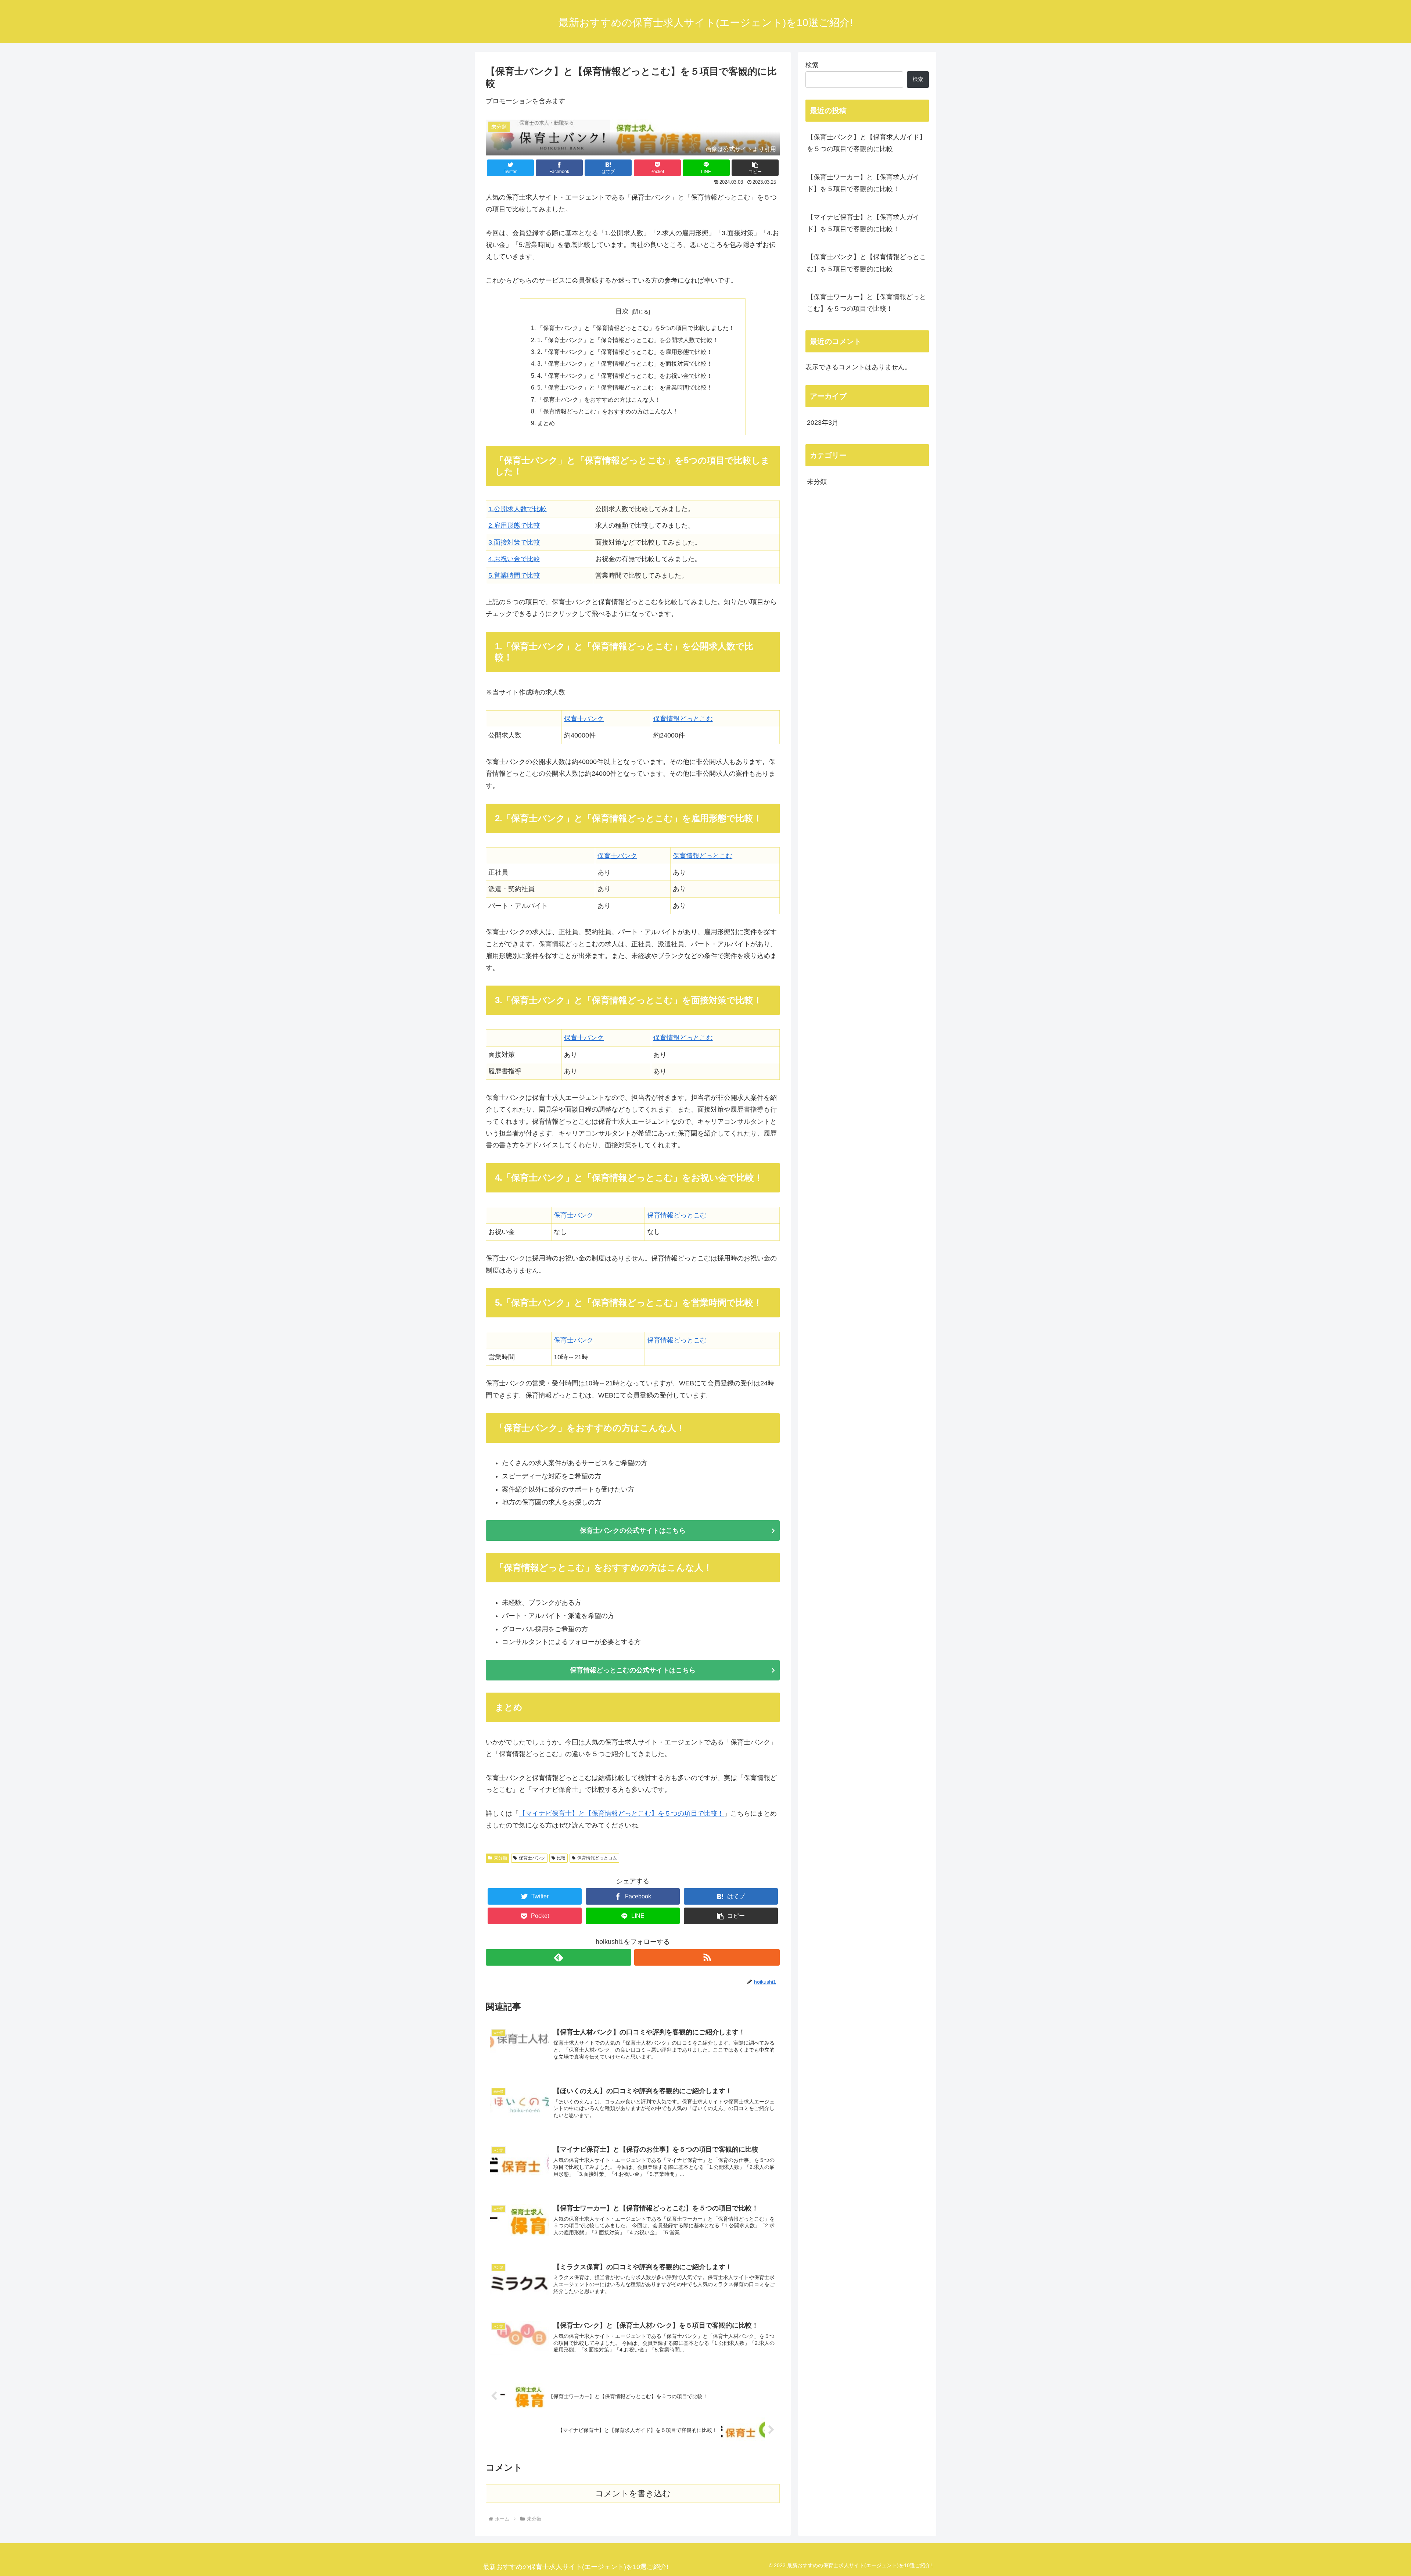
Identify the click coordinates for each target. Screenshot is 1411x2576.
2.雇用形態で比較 (514, 525)
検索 (812, 65)
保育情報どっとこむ (683, 719)
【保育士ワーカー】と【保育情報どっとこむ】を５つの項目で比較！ (866, 303)
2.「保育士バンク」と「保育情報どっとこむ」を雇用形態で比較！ (625, 352)
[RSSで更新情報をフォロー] (707, 1957)
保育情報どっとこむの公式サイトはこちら (633, 1670)
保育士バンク (584, 719)
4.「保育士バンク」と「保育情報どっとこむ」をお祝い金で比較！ (625, 376)
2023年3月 (823, 423)
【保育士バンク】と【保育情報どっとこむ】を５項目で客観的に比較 (866, 263)
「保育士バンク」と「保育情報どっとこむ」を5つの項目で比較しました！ (636, 328)
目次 (622, 311)
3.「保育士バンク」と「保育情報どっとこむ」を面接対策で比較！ (625, 363)
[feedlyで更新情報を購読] (559, 1957)
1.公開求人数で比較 (518, 509)
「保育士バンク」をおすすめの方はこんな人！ (599, 399)
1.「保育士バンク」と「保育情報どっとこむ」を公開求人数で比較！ (628, 340)
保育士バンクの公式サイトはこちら (633, 1531)
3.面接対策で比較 (514, 542)
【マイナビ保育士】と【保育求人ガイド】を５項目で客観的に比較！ (863, 223)
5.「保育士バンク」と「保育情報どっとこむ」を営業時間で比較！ (625, 387)
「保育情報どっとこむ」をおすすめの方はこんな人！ (608, 411)
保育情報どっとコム (597, 1858)
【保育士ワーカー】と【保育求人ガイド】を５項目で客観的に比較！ (863, 183)
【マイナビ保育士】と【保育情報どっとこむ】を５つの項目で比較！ (621, 1813)
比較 (561, 1858)
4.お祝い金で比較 (514, 559)
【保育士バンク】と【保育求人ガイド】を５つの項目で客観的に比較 (866, 143)
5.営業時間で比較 (514, 575)
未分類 (500, 1858)
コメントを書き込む (633, 2494)
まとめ (546, 423)
